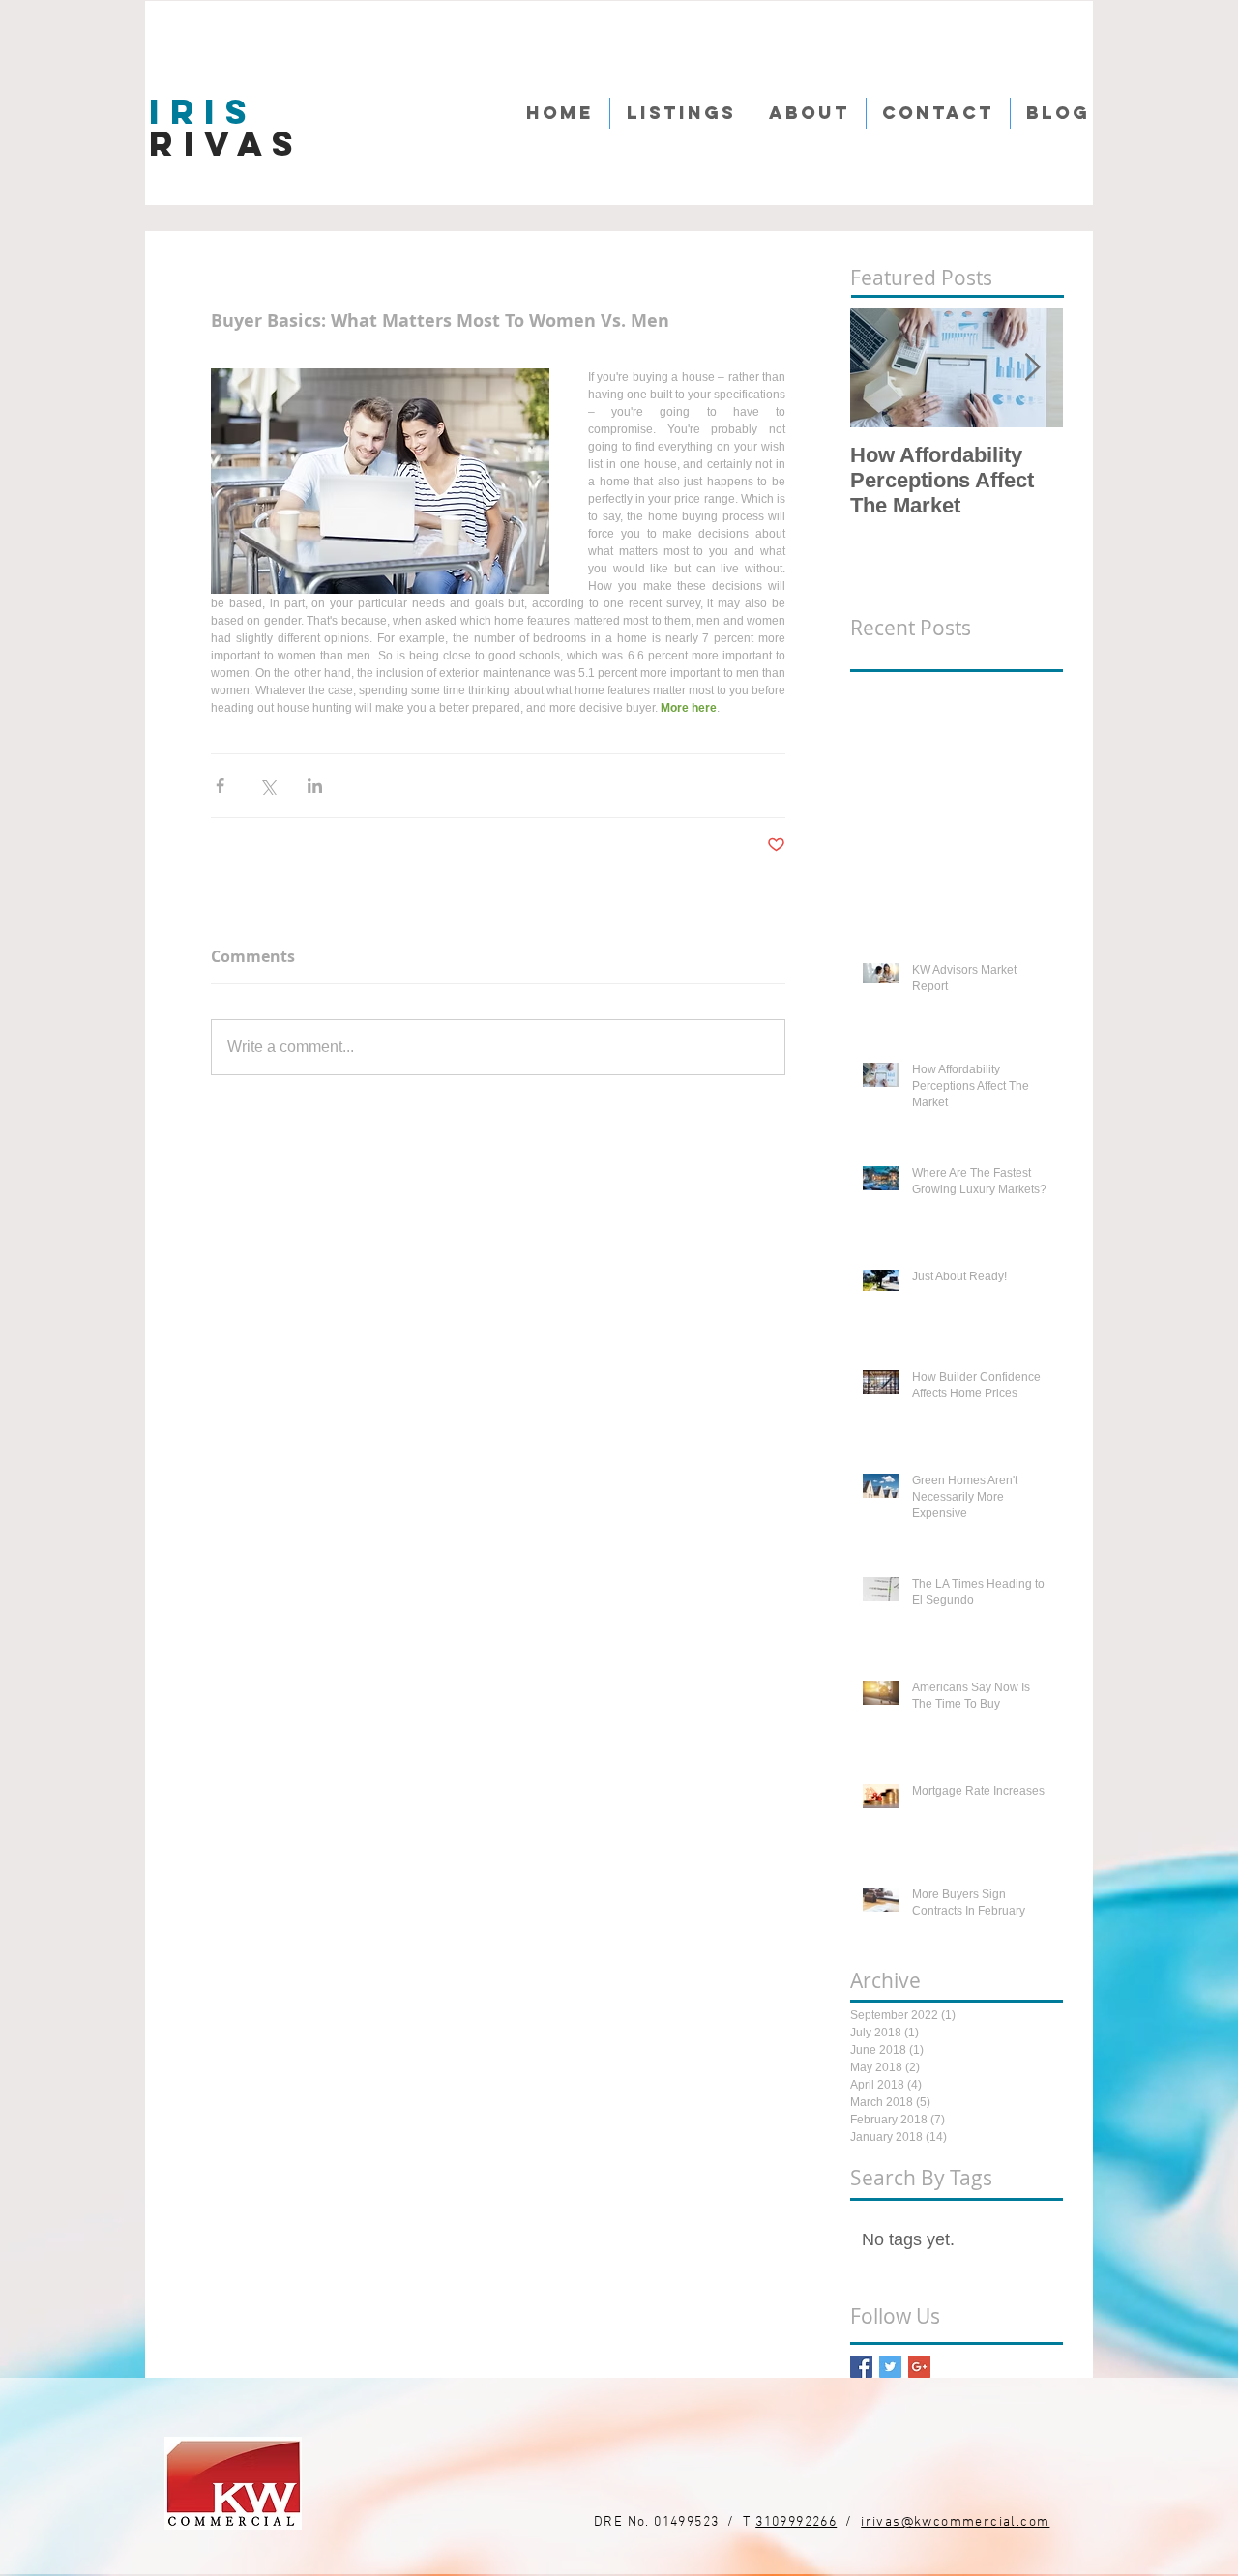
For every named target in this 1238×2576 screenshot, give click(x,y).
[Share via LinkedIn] (315, 786)
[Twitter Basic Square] (890, 2367)
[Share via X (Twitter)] (267, 786)
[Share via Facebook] (220, 786)
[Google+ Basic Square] (919, 2367)
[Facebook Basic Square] (861, 2367)
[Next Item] (1032, 369)
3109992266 (796, 2522)
